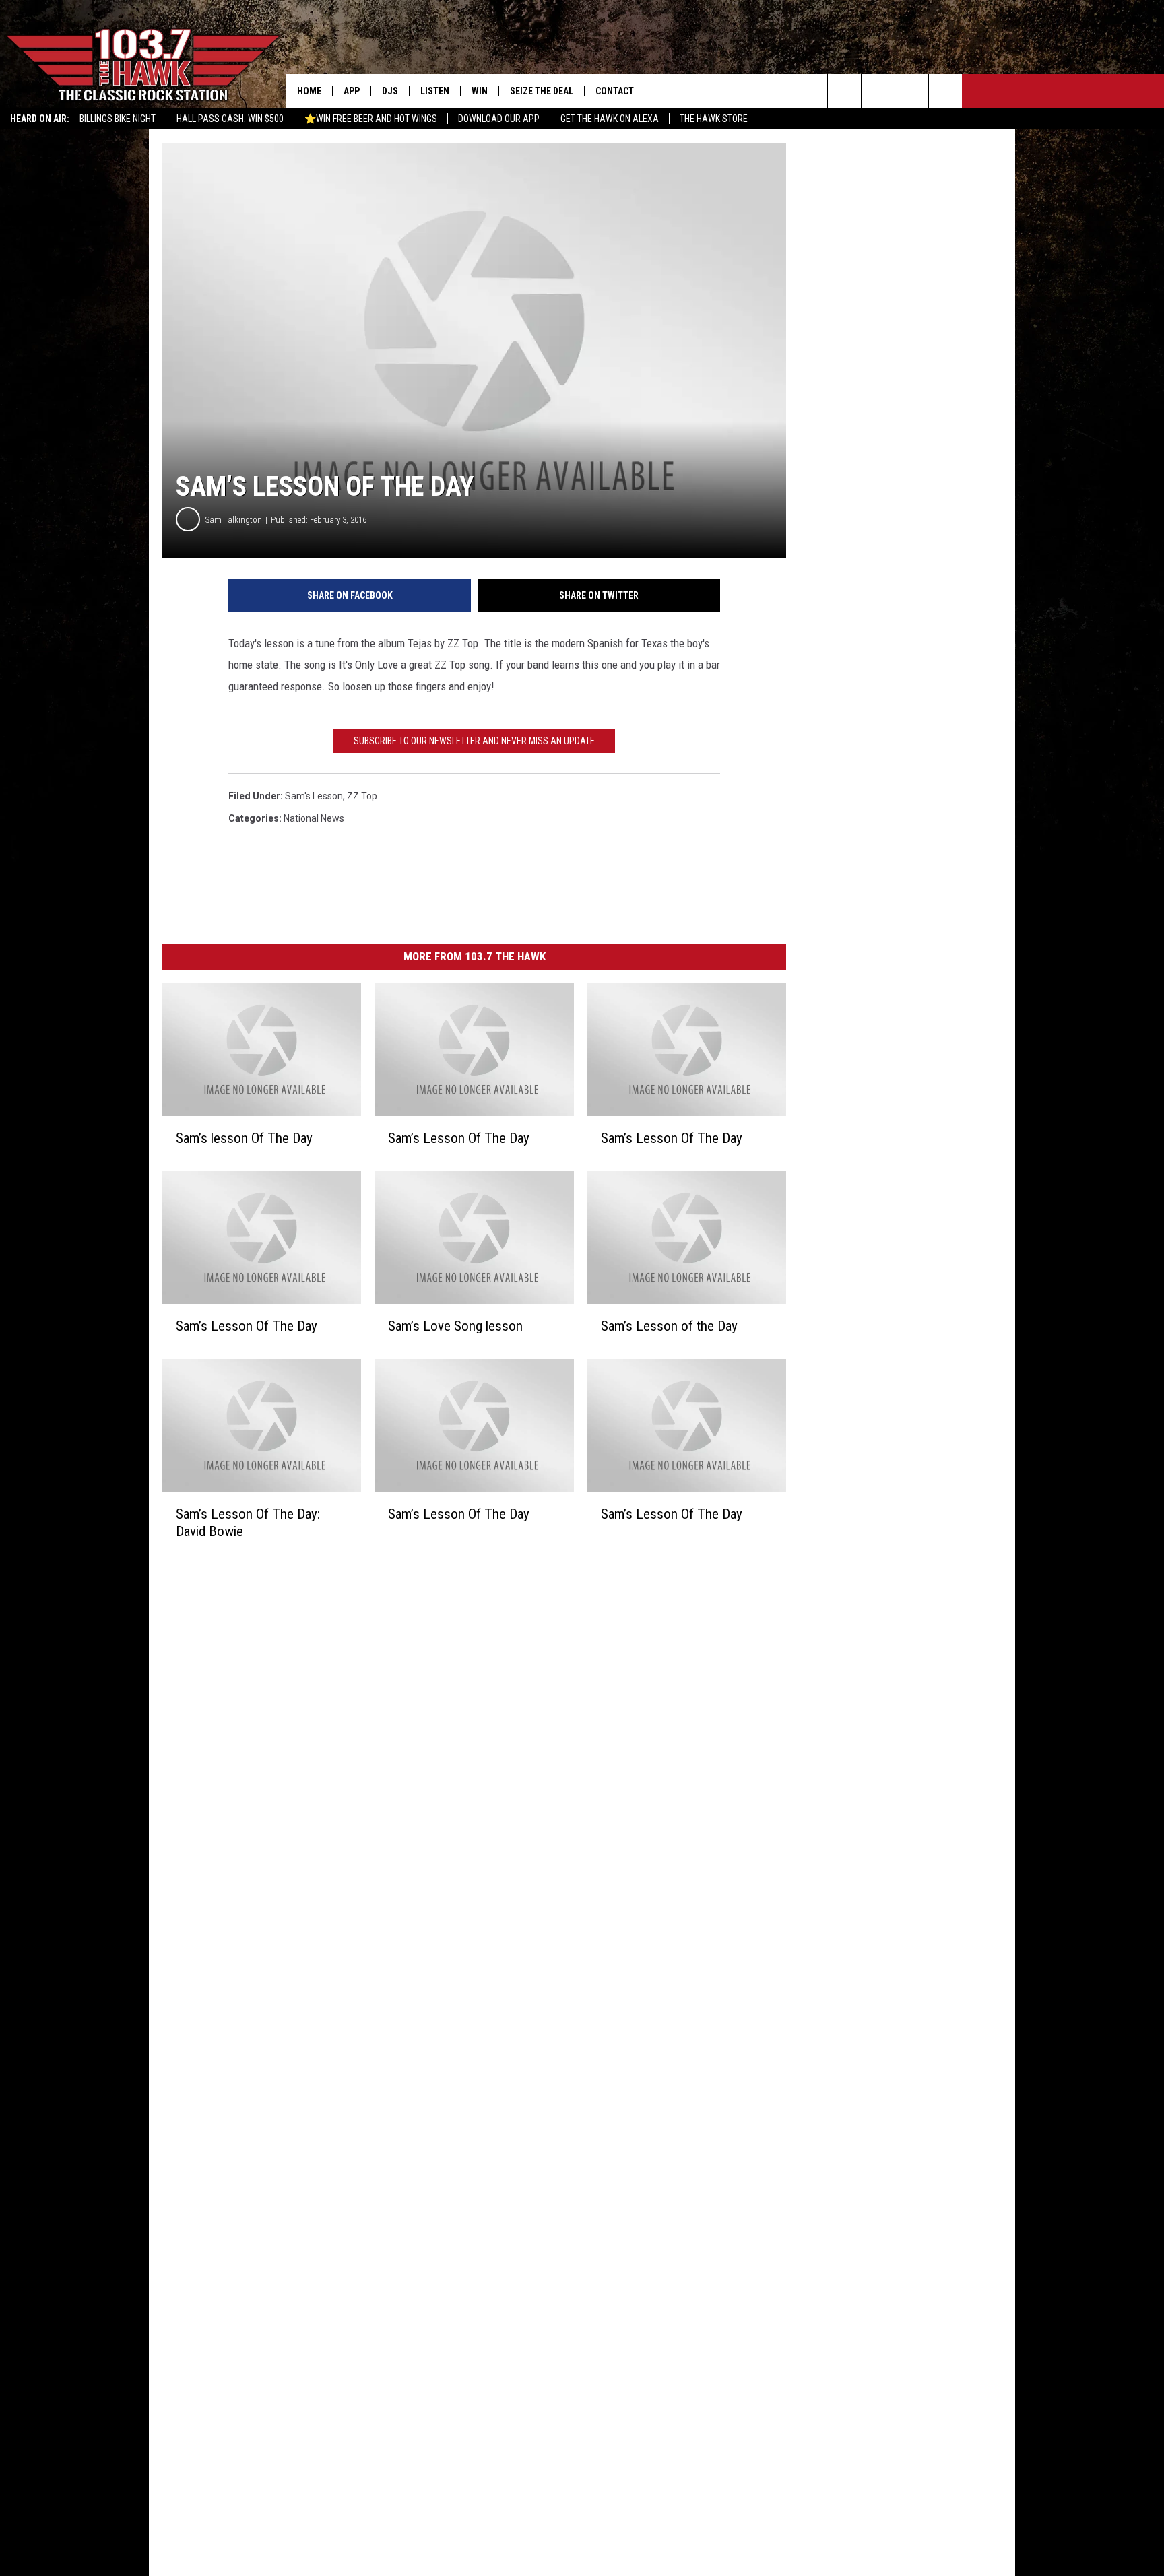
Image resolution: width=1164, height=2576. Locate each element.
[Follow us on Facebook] (878, 91)
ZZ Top (362, 796)
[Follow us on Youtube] (945, 91)
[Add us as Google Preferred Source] (844, 91)
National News (314, 818)
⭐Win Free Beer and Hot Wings (371, 119)
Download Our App (499, 119)
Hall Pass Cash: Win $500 (230, 119)
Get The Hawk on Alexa (610, 119)
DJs (390, 91)
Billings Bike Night (118, 119)
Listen (435, 91)
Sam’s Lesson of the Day (669, 1326)
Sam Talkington (234, 520)
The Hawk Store (714, 119)
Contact (615, 91)
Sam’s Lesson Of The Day (459, 1138)
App (352, 91)
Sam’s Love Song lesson (455, 1326)
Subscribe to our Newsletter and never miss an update (474, 741)
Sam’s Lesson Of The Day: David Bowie (248, 1523)
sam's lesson (314, 796)
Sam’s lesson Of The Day (244, 1138)
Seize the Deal (542, 91)
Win (480, 91)
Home (309, 91)
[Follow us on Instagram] (912, 91)
